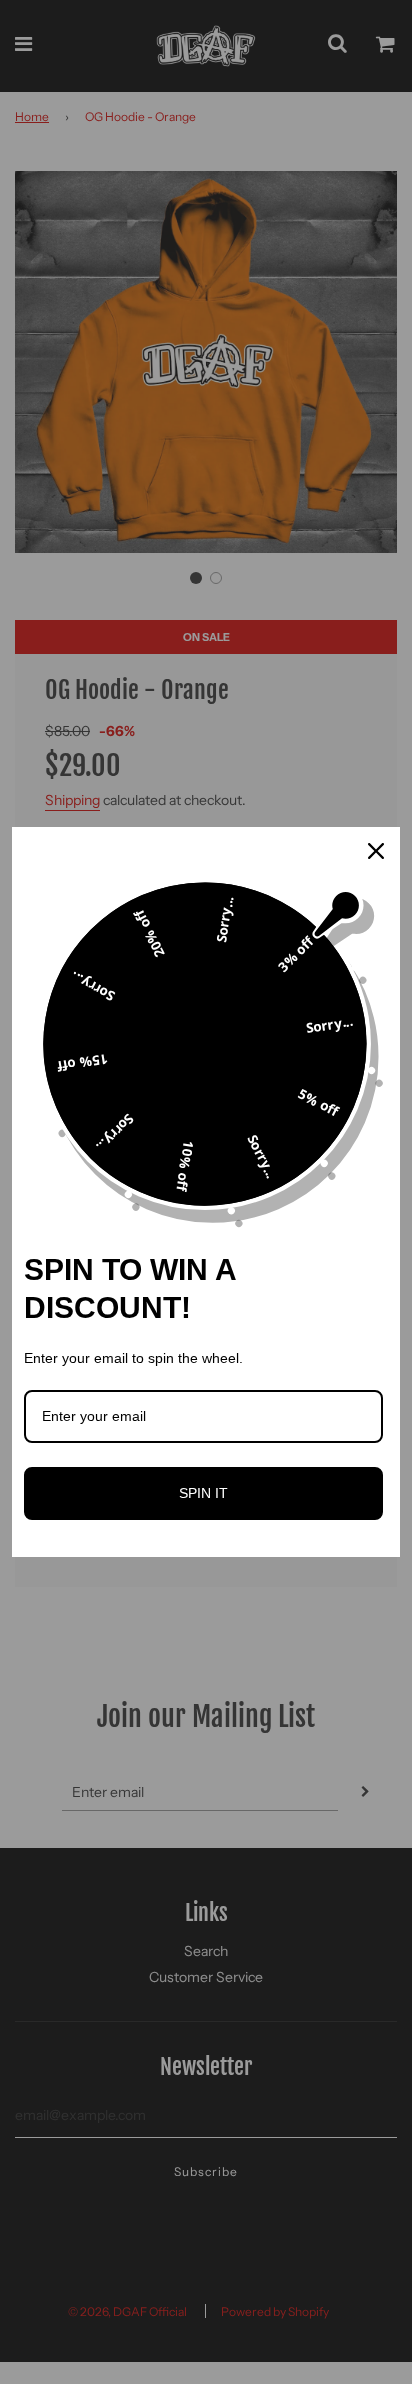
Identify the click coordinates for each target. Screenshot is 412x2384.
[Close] (376, 851)
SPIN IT (203, 1493)
